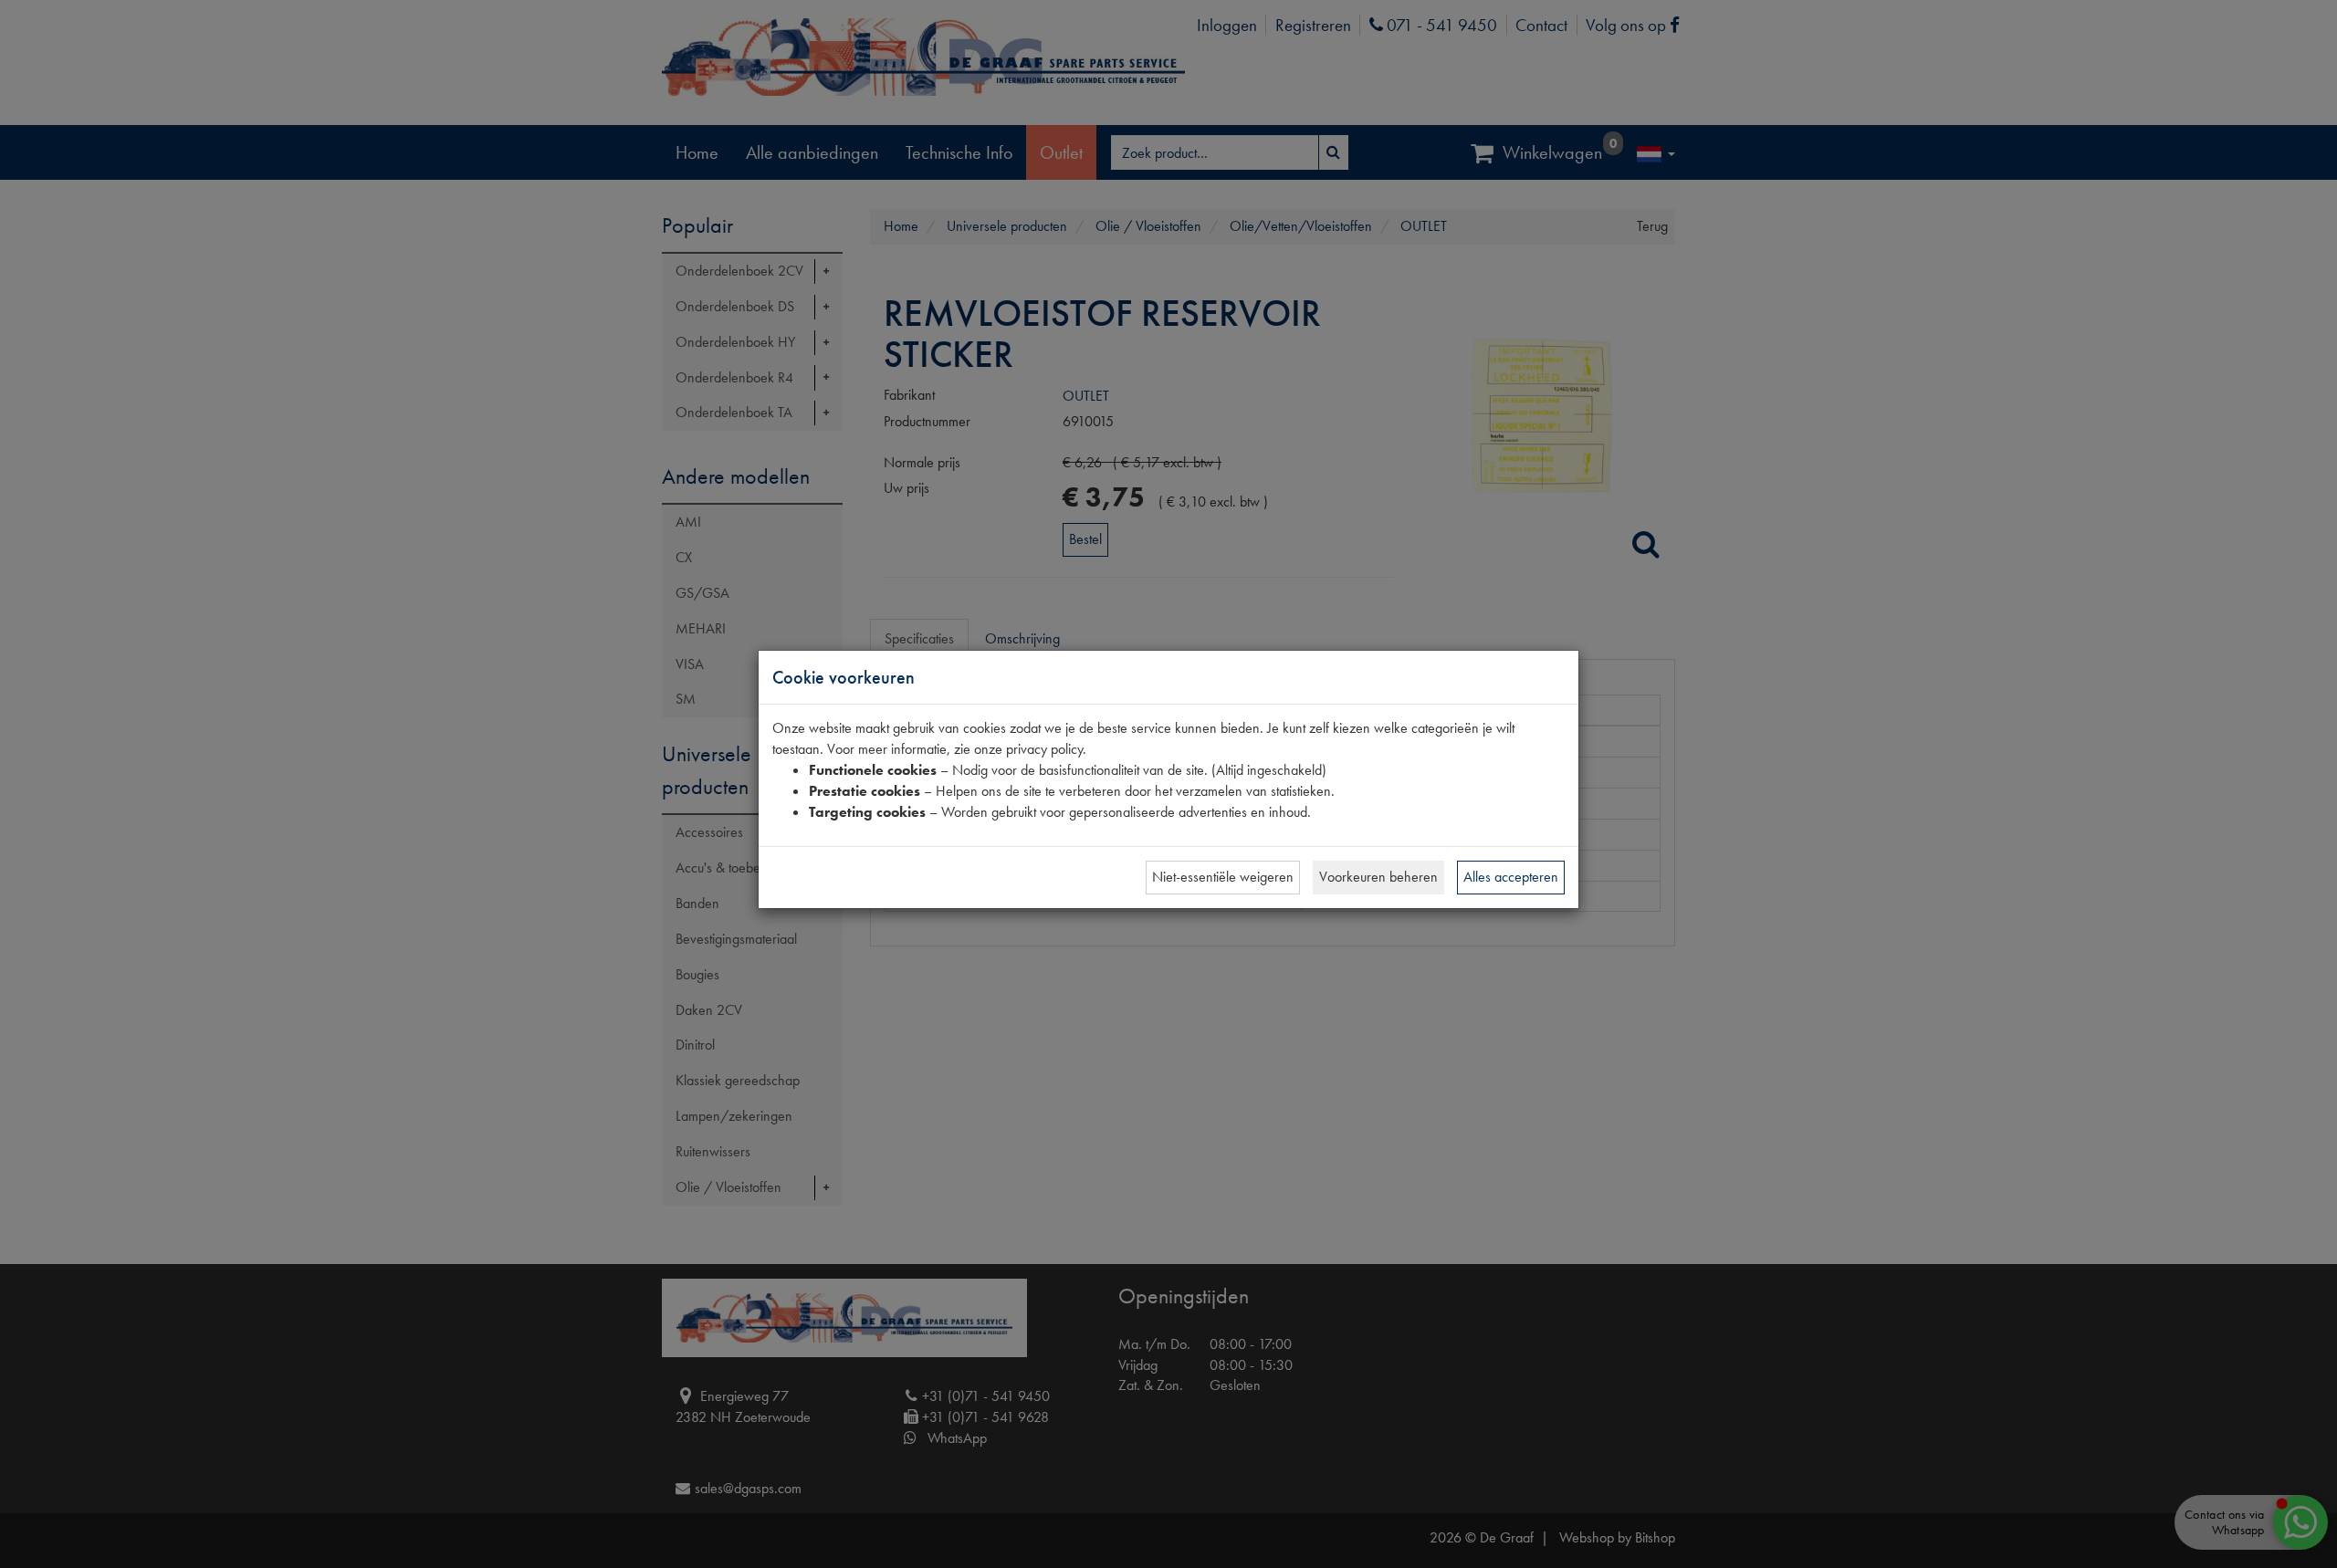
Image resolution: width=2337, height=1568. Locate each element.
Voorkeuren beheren (1378, 877)
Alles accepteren (1511, 877)
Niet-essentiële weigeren (1223, 877)
